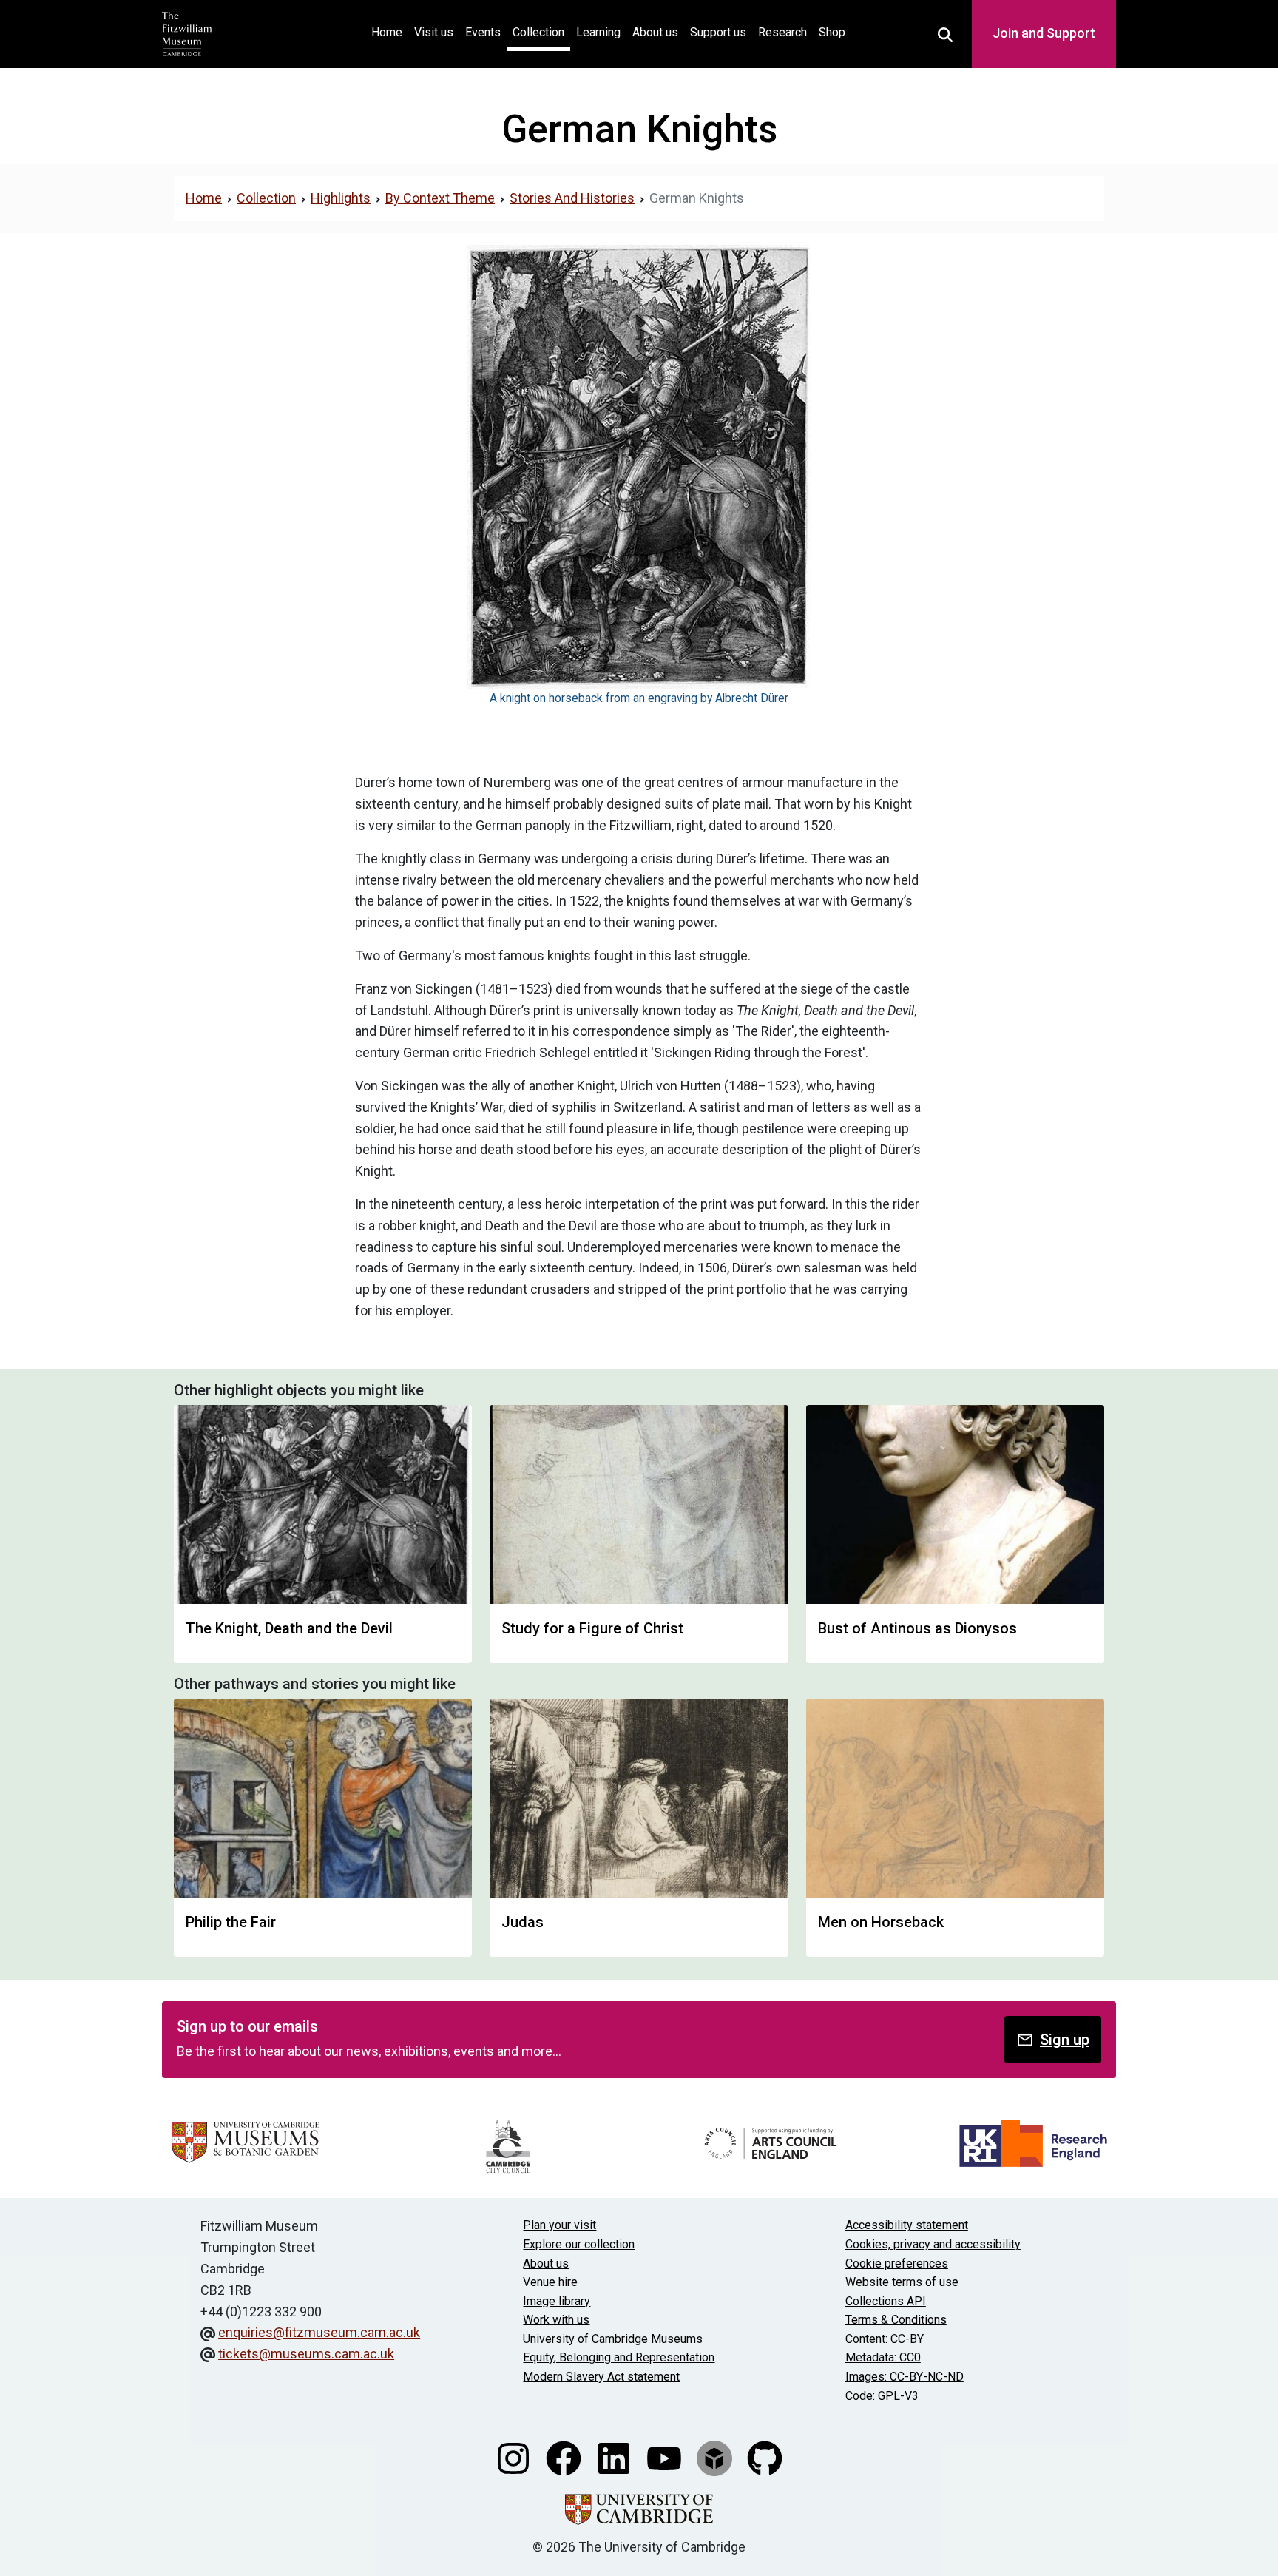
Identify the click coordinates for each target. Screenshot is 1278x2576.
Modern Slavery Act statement (601, 2377)
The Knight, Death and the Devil (289, 1628)
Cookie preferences (897, 2263)
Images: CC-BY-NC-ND (905, 2377)
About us (655, 32)
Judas (523, 1922)
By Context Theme (440, 198)
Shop (832, 32)
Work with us (556, 2320)
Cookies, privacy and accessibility (933, 2244)
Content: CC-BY (885, 2339)
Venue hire (550, 2282)
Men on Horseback (881, 1922)
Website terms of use (902, 2282)
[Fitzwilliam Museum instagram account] (515, 2457)
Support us (718, 32)
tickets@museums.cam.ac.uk (306, 2354)
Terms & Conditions (896, 2320)
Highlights (341, 198)
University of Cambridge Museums (613, 2339)
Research (782, 32)
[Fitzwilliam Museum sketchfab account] (716, 2457)
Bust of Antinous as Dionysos (917, 1628)
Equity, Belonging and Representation (619, 2357)
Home (390, 32)
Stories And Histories (572, 198)
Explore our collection (579, 2244)
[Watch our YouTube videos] (666, 2457)
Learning (598, 32)
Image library (557, 2301)
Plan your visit (559, 2225)
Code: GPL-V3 (882, 2396)
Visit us (434, 32)
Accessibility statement (907, 2225)
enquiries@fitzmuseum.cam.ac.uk (319, 2332)
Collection (538, 32)
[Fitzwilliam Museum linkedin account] (615, 2457)
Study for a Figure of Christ (592, 1628)
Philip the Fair (231, 1922)
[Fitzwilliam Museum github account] (765, 2457)
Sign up (1065, 2040)
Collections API (886, 2301)
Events (483, 32)
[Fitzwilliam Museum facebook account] (565, 2457)
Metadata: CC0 (883, 2357)
